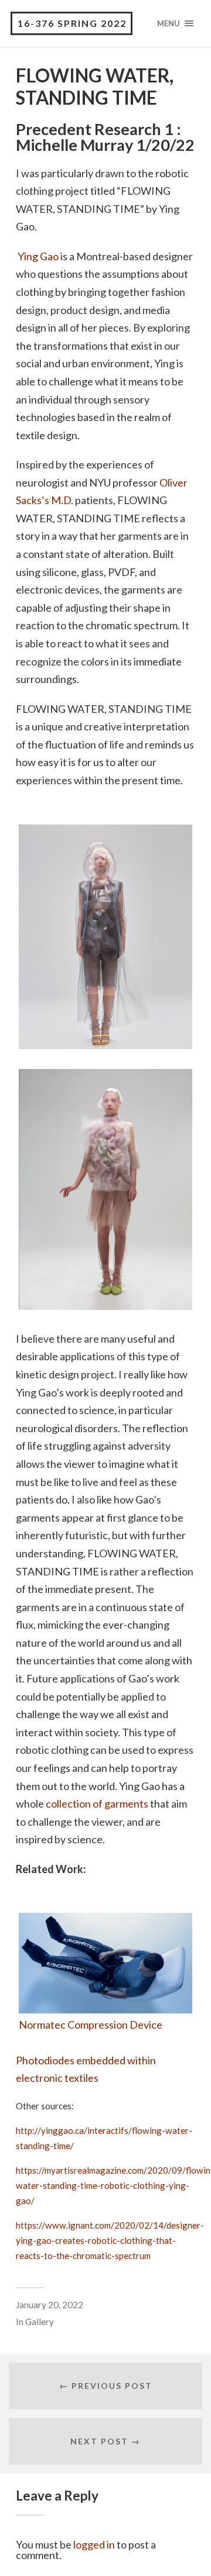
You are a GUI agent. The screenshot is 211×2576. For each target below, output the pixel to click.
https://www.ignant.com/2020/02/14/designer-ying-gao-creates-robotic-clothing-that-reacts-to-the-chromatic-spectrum (110, 2240)
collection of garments (97, 1803)
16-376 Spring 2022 (72, 23)
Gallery (40, 2322)
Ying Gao (38, 256)
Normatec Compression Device (91, 2025)
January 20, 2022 (50, 2305)
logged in (94, 2544)
